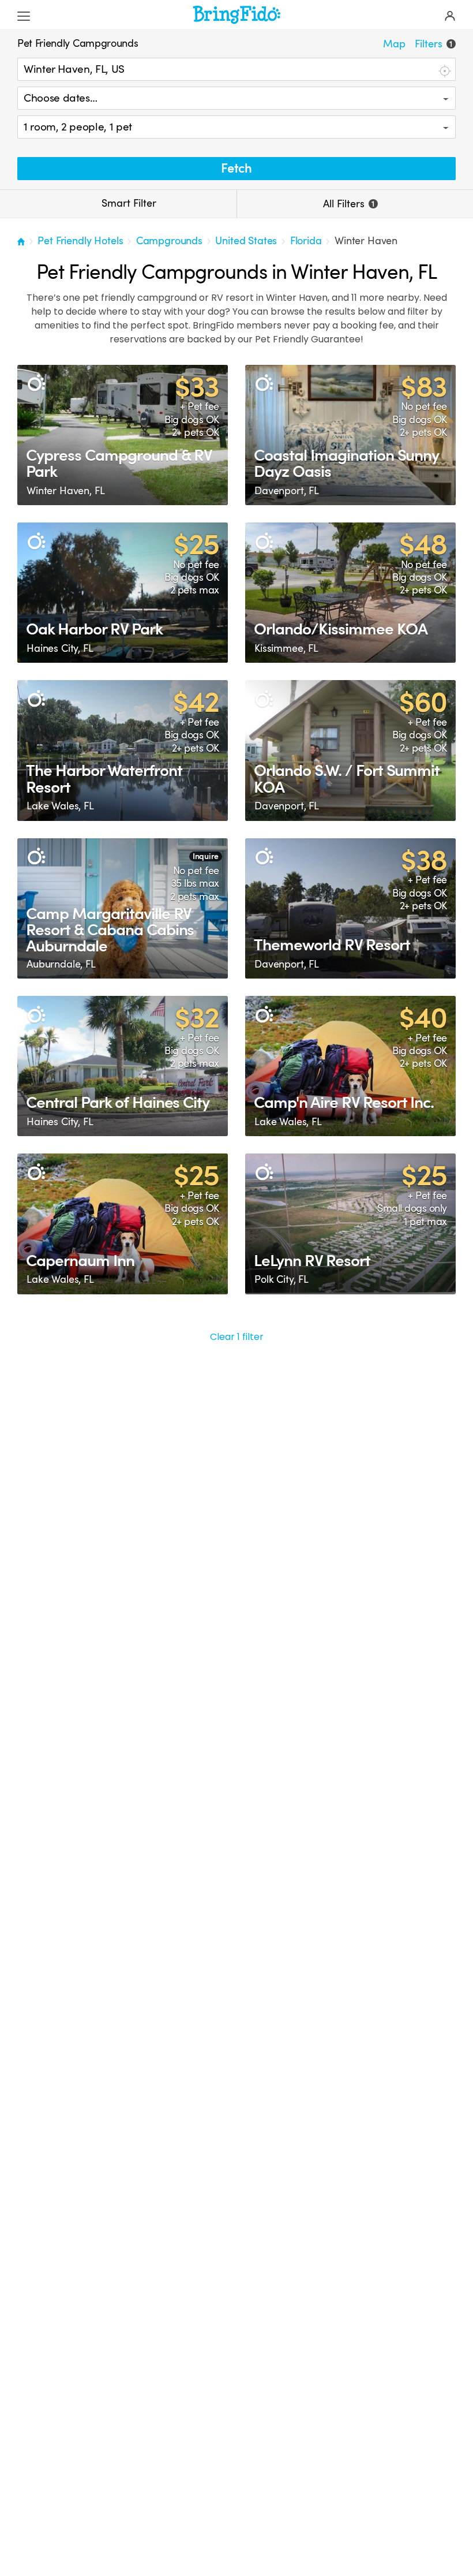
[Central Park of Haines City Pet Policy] (123, 1066)
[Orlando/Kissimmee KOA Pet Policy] (350, 593)
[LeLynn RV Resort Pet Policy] (350, 1224)
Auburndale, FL (61, 964)
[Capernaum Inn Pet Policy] (123, 1224)
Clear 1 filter (237, 1337)
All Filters (349, 204)
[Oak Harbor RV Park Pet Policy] (123, 593)
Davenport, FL (287, 491)
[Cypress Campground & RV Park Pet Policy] (123, 435)
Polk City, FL (281, 1279)
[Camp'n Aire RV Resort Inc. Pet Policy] (350, 1066)
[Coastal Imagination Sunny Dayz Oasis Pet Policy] (350, 435)
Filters (433, 44)
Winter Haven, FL (65, 491)
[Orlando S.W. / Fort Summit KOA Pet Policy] (350, 750)
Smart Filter (127, 203)
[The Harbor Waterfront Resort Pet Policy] (123, 750)
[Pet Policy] (36, 384)
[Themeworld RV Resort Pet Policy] (350, 908)
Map (394, 44)
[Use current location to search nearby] (444, 70)
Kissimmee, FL (286, 648)
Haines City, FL (60, 648)
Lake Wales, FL (60, 806)
